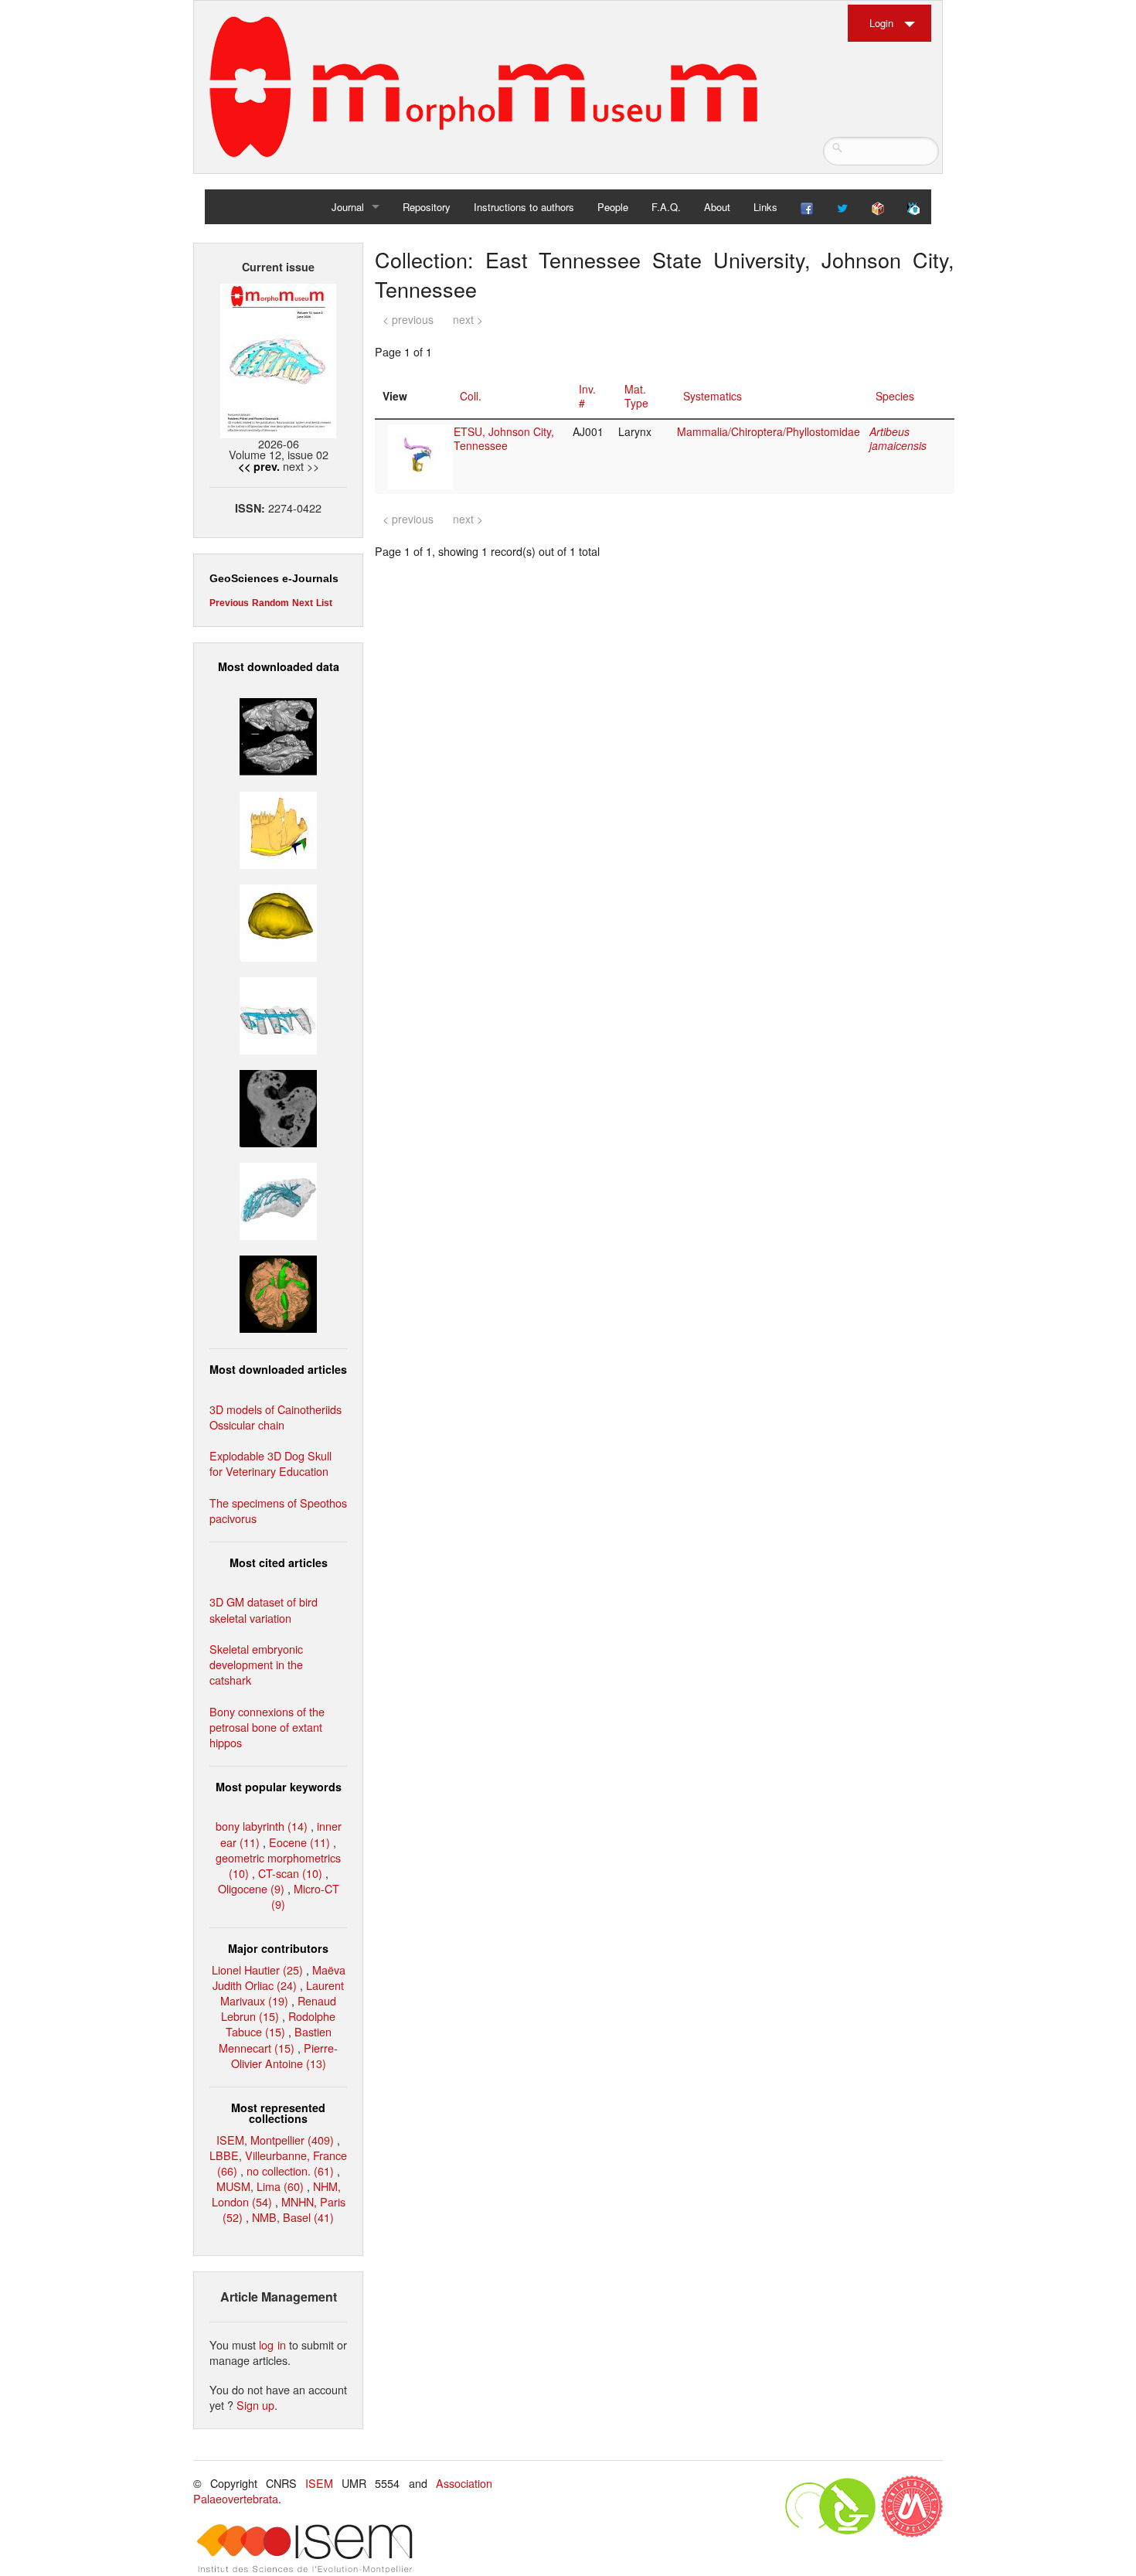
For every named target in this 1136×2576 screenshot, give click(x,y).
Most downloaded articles (278, 1369)
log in (272, 2344)
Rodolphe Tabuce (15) (281, 2024)
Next (303, 603)
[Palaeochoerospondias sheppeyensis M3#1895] (278, 1292)
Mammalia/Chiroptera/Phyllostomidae (769, 431)
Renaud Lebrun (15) (279, 2008)
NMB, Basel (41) (293, 2217)
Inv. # (587, 396)
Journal (348, 207)
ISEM (319, 2483)
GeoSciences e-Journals (274, 578)
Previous (229, 603)
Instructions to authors (524, 207)
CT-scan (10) (290, 1873)
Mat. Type (636, 396)
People (613, 207)
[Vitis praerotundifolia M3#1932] (278, 920)
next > (468, 319)
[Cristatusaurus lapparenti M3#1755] (278, 1199)
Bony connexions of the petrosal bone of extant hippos (267, 1727)
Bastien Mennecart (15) (275, 2039)
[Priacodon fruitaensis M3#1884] (278, 828)
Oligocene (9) (251, 1888)
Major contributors (278, 1948)
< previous (408, 319)
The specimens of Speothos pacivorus (278, 1510)
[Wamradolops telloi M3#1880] (278, 735)
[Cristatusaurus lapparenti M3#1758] (278, 1014)
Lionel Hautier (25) (257, 1969)
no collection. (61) (290, 2171)
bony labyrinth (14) (262, 1826)
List (324, 603)
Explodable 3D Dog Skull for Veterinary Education (270, 1463)
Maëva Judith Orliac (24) (279, 1977)
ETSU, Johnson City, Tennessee (504, 438)
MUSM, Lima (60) (260, 2186)
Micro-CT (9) (305, 1896)
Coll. (471, 396)
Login (881, 23)
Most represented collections (278, 2113)
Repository (427, 207)
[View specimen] (420, 455)
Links (765, 207)
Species (895, 396)
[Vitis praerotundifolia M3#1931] (278, 1107)
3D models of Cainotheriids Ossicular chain (275, 1417)
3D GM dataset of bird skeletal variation (264, 1609)
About (717, 207)
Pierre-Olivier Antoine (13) (285, 2055)
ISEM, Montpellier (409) (275, 2140)
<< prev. (259, 466)
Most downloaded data (279, 666)
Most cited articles (279, 1562)
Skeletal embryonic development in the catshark (256, 1664)
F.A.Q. (666, 207)
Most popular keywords (279, 1787)
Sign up (255, 2405)
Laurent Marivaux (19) (282, 1993)
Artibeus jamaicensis (898, 438)
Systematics (713, 396)
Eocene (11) (299, 1842)
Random (270, 603)
